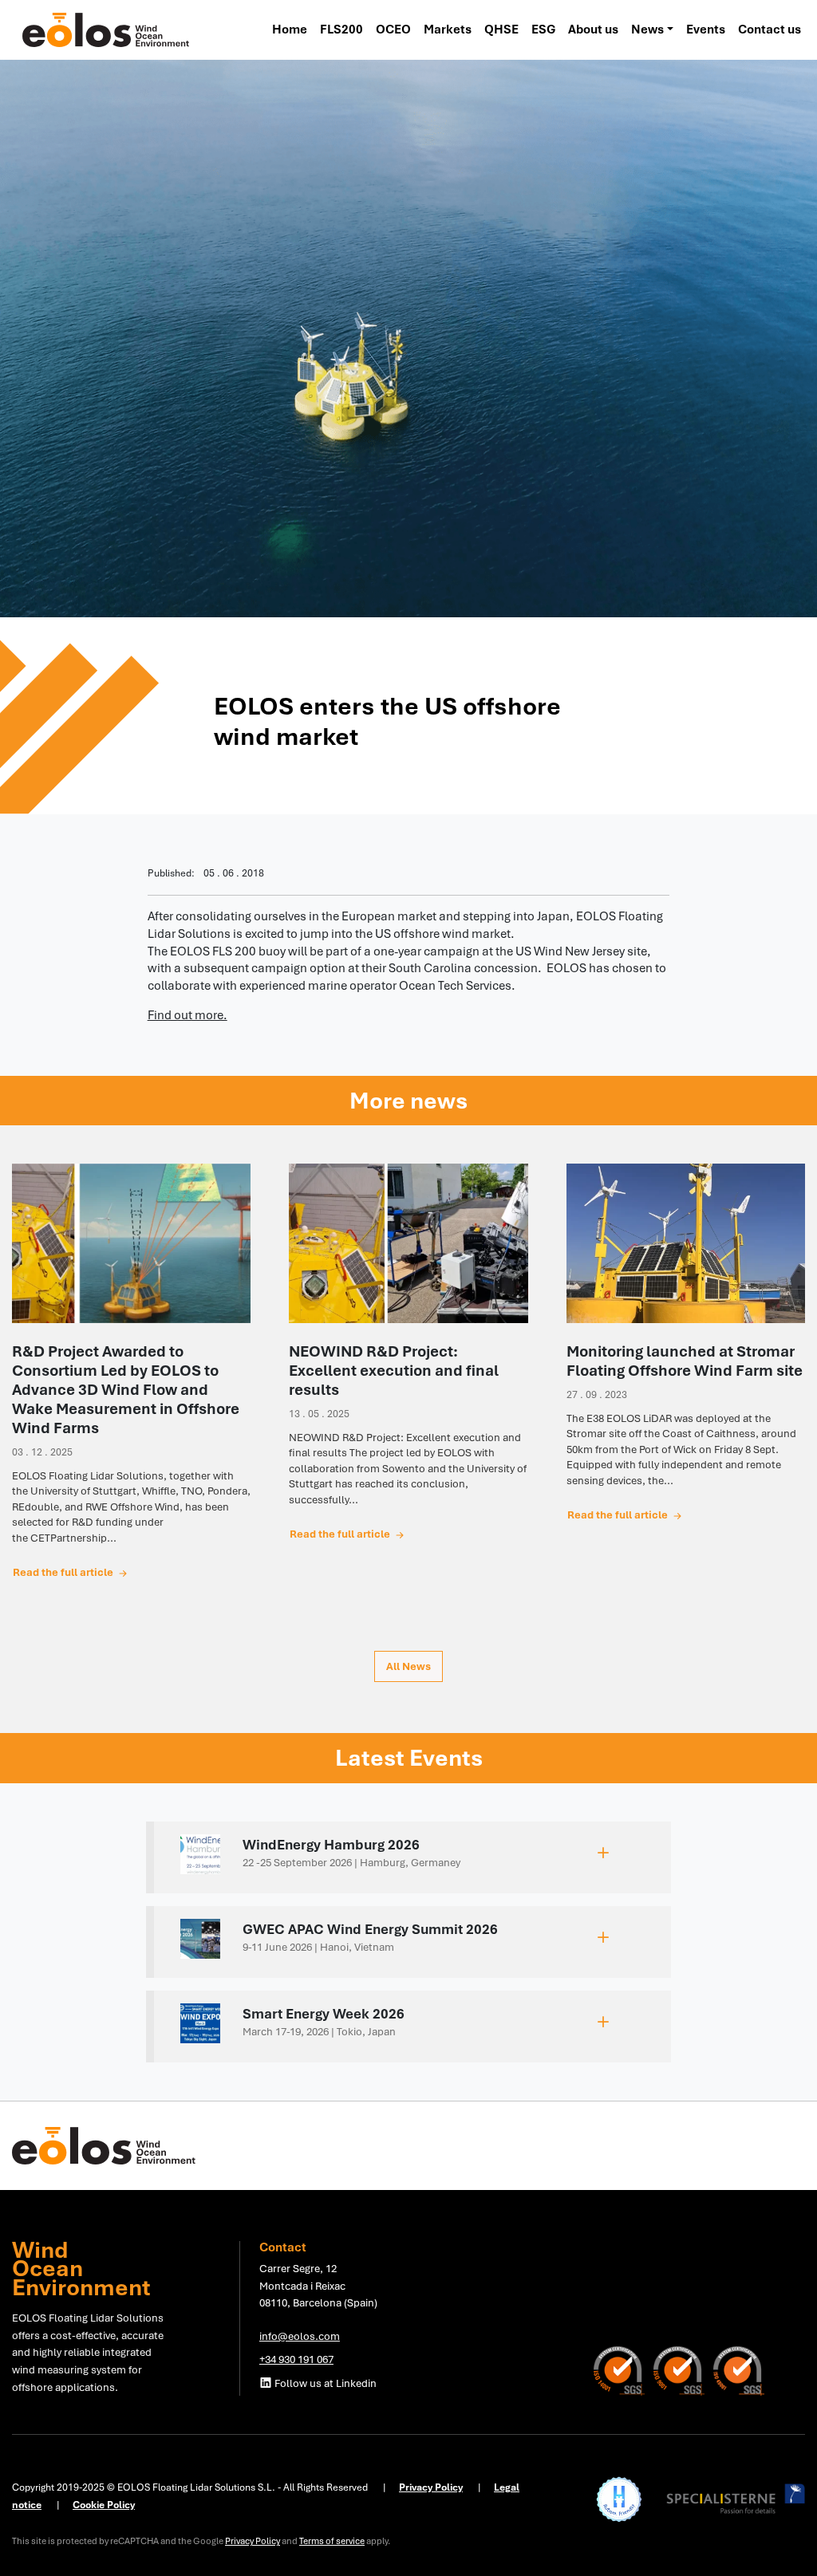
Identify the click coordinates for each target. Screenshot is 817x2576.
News (647, 30)
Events (706, 30)
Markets (448, 30)
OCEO (393, 30)
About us (593, 30)
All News (408, 1666)
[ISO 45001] (739, 2370)
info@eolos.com (300, 2336)
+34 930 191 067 (296, 2359)
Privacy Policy (253, 2541)
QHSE (501, 30)
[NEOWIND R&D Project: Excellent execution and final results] (408, 1243)
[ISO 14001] (624, 2370)
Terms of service (332, 2541)
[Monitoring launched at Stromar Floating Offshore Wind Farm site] (686, 1243)
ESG (543, 30)
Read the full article (64, 1572)
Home (290, 30)
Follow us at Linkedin (324, 2383)
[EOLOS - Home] (106, 29)
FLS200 (341, 30)
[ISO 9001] (683, 2370)
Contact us (770, 30)
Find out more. (187, 1015)
